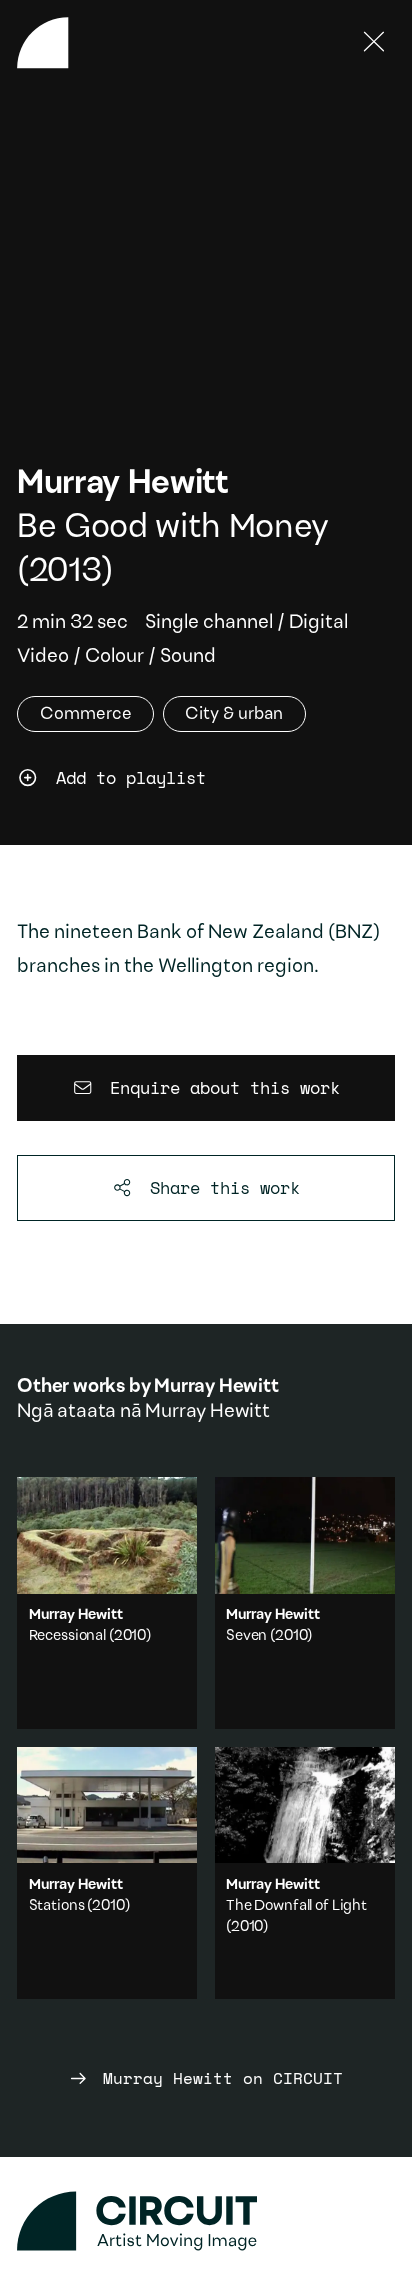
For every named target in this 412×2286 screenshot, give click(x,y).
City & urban (234, 714)
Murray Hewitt (123, 484)
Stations (57, 1906)
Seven (246, 1636)
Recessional (67, 1636)
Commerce (86, 714)
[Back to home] (43, 43)
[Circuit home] (206, 2221)
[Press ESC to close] (375, 43)
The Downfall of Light (296, 1906)
